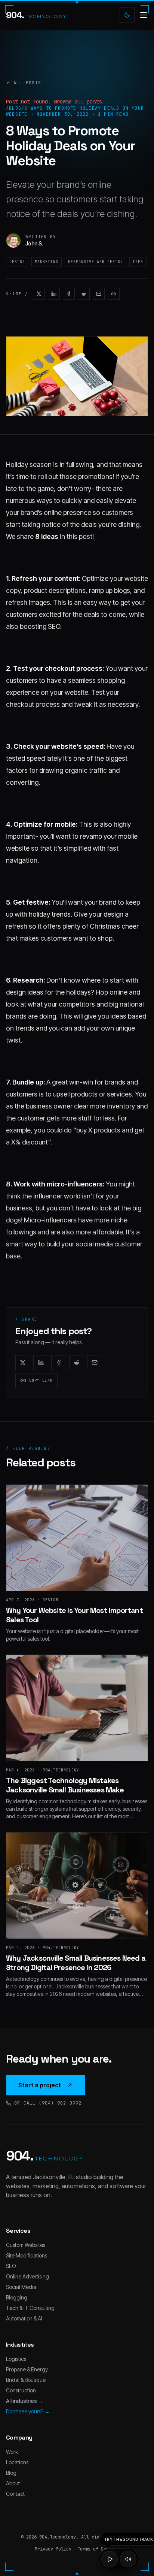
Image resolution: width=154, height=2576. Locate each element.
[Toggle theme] (127, 15)
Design (17, 262)
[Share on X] (39, 294)
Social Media (21, 2287)
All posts (27, 83)
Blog (11, 2473)
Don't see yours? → (28, 2411)
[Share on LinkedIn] (54, 294)
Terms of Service (98, 2549)
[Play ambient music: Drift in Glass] (110, 2559)
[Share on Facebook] (69, 294)
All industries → (25, 2401)
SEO (11, 2266)
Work (12, 2452)
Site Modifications (27, 2255)
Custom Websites (26, 2245)
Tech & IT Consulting (30, 2308)
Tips (138, 262)
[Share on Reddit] (84, 294)
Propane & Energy (27, 2369)
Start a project (40, 2085)
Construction (21, 2390)
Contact (15, 2494)
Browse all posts (78, 102)
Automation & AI (24, 2318)
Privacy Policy (53, 2549)
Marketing (47, 262)
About (13, 2483)
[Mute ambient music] (128, 2559)
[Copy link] (114, 294)
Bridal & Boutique (26, 2380)
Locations (17, 2462)
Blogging (17, 2297)
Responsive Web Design (96, 262)
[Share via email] (99, 294)
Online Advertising (27, 2276)
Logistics (16, 2359)
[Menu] (144, 15)
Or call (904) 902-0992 (48, 2103)
